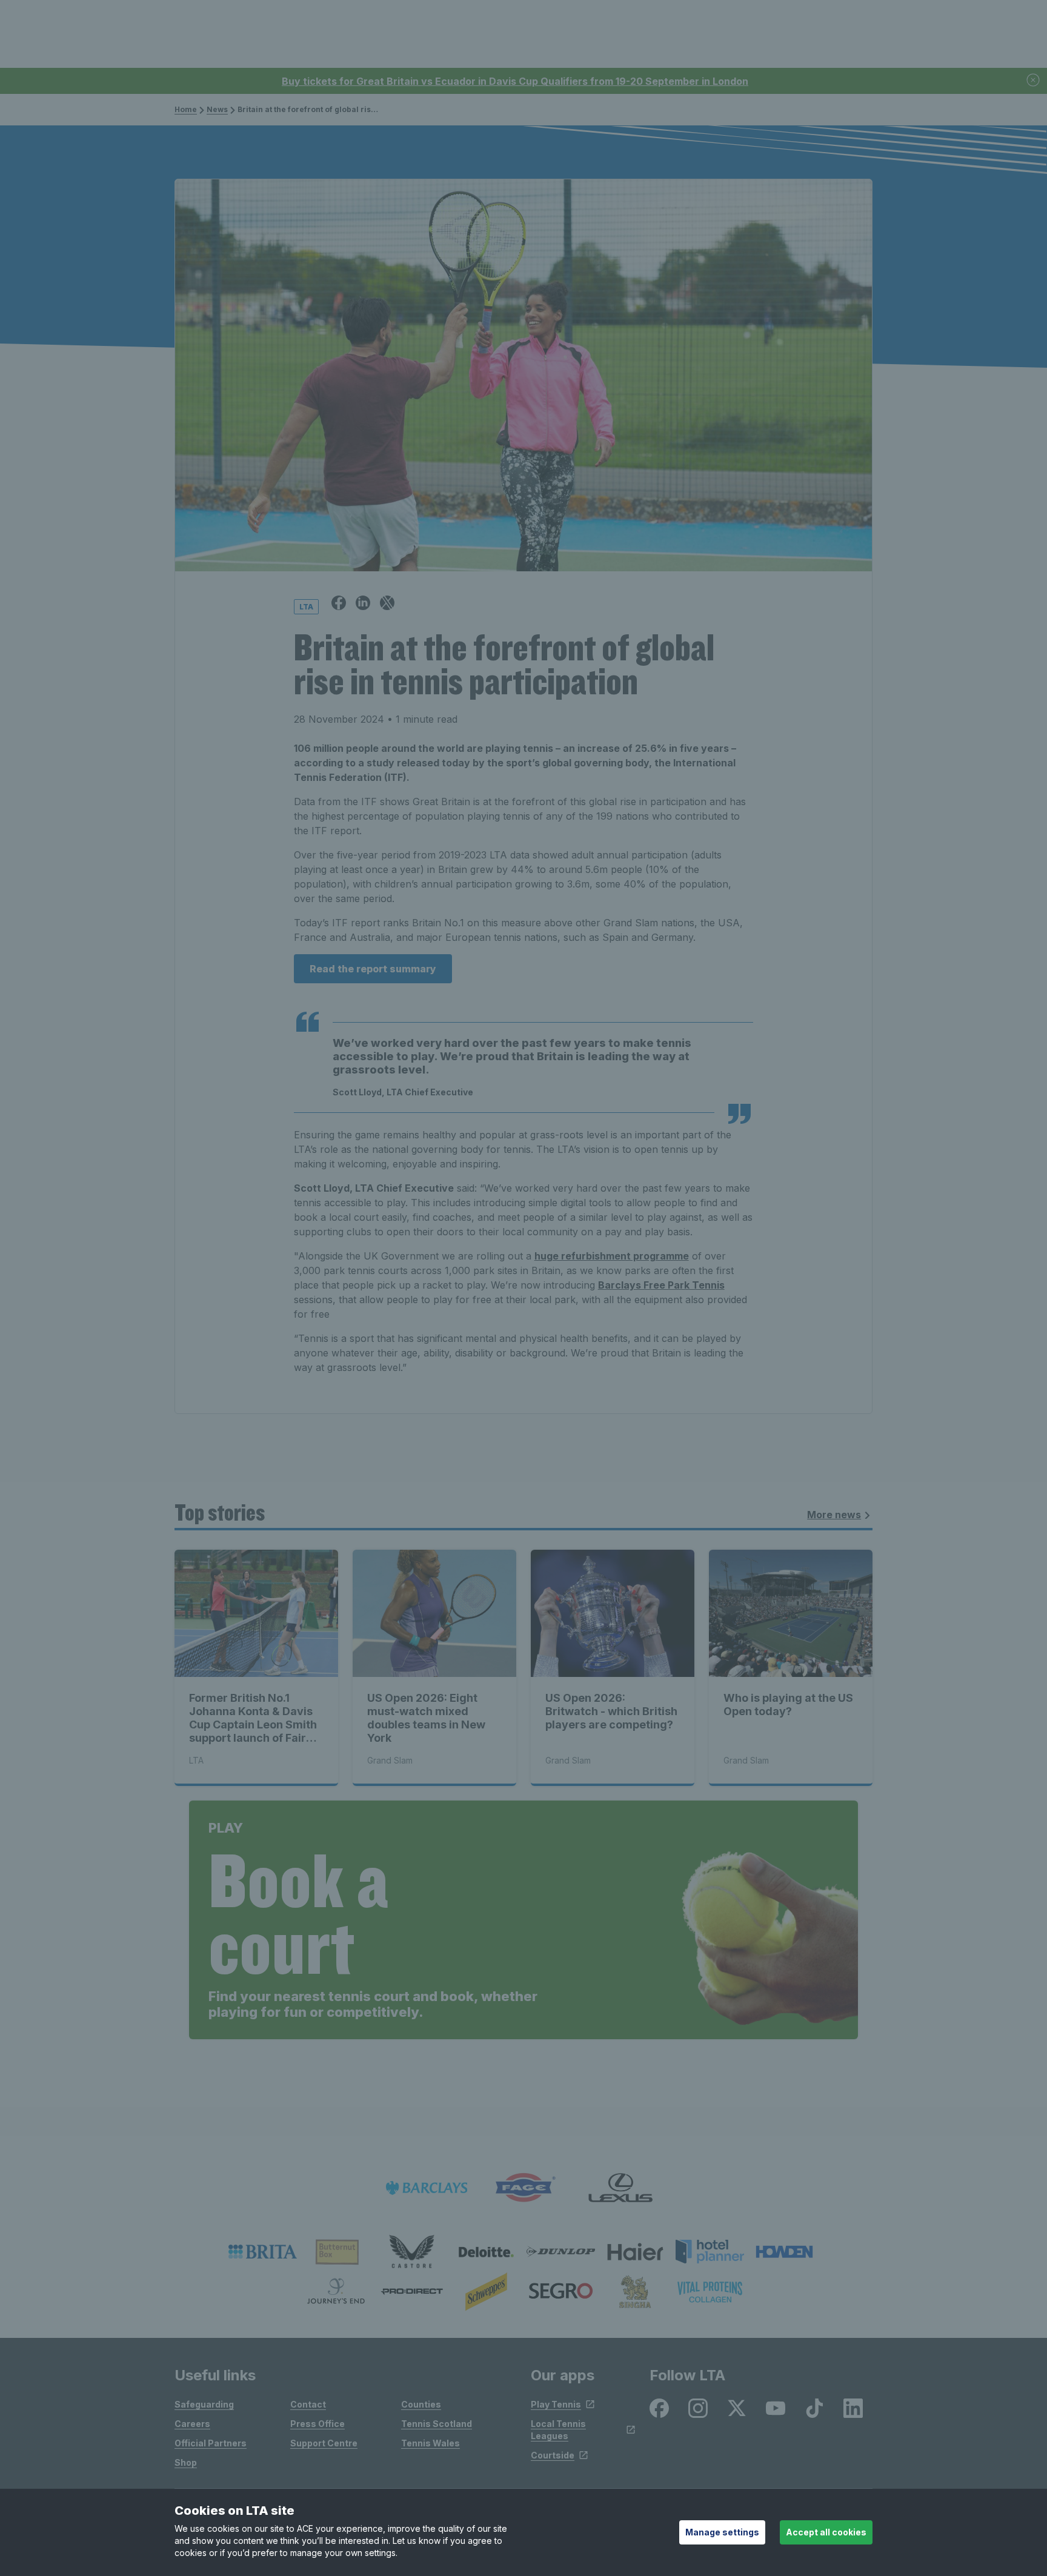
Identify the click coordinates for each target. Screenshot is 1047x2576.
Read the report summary (373, 969)
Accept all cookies (826, 2532)
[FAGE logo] (523, 2188)
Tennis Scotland (437, 2424)
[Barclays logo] (427, 2188)
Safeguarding (204, 2404)
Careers (192, 2424)
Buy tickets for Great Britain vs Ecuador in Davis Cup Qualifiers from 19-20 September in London (515, 81)
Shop (186, 2462)
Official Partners (211, 2443)
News (217, 109)
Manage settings (722, 2532)
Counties (421, 2404)
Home (186, 109)
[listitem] (263, 2252)
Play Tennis (556, 2404)
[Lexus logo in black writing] (620, 2188)
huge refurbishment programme (612, 1256)
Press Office (317, 2424)
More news (834, 1515)
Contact (308, 2404)
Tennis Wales (430, 2443)
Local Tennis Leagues (558, 2430)
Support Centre (324, 2443)
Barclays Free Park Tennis (661, 1285)
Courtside (553, 2455)
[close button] (1034, 81)
